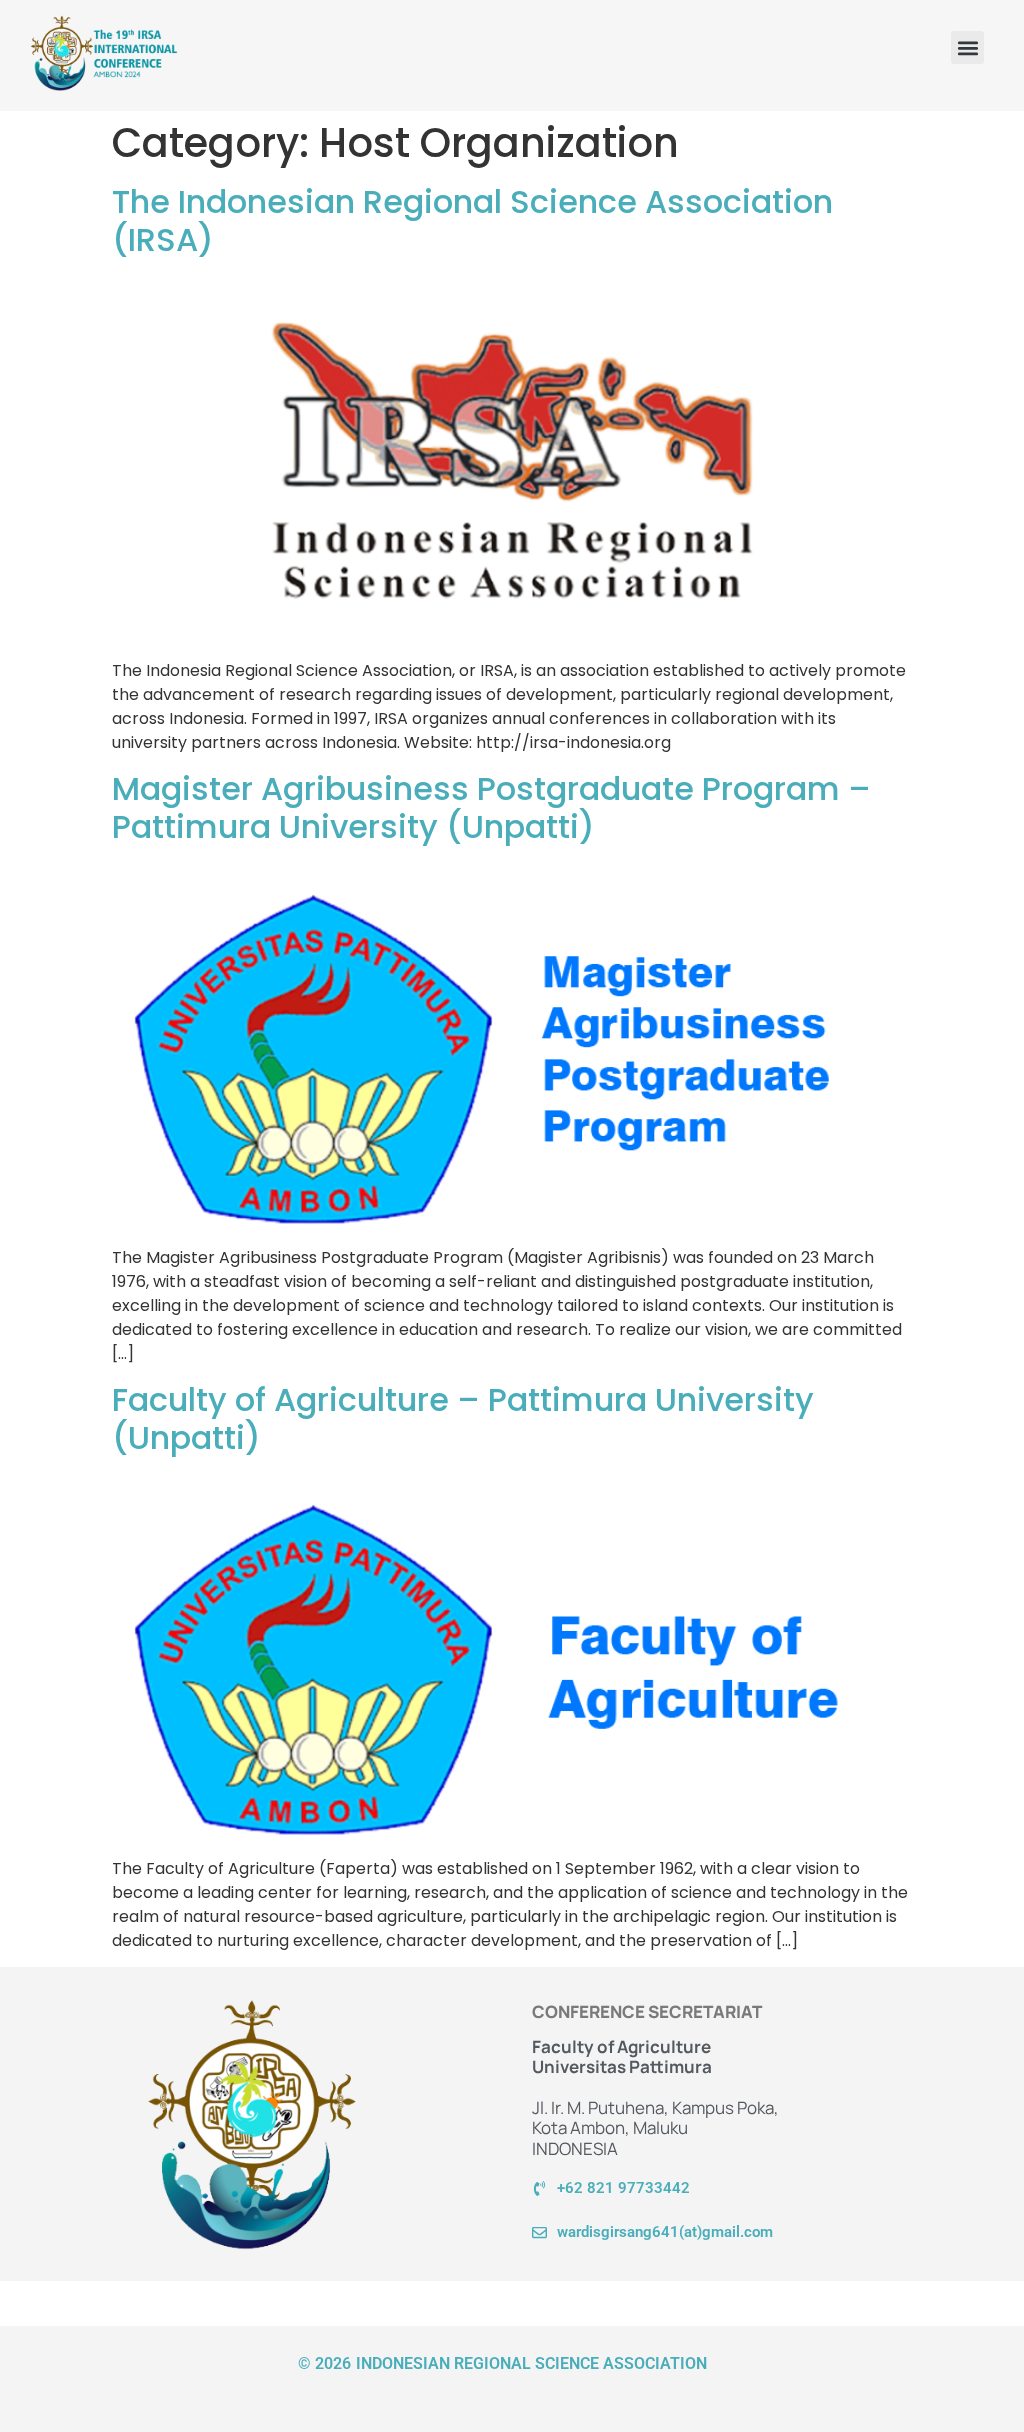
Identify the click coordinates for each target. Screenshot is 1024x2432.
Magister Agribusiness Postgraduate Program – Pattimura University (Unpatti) (491, 807)
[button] (967, 47)
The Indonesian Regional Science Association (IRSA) (472, 220)
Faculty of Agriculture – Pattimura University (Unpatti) (463, 1418)
